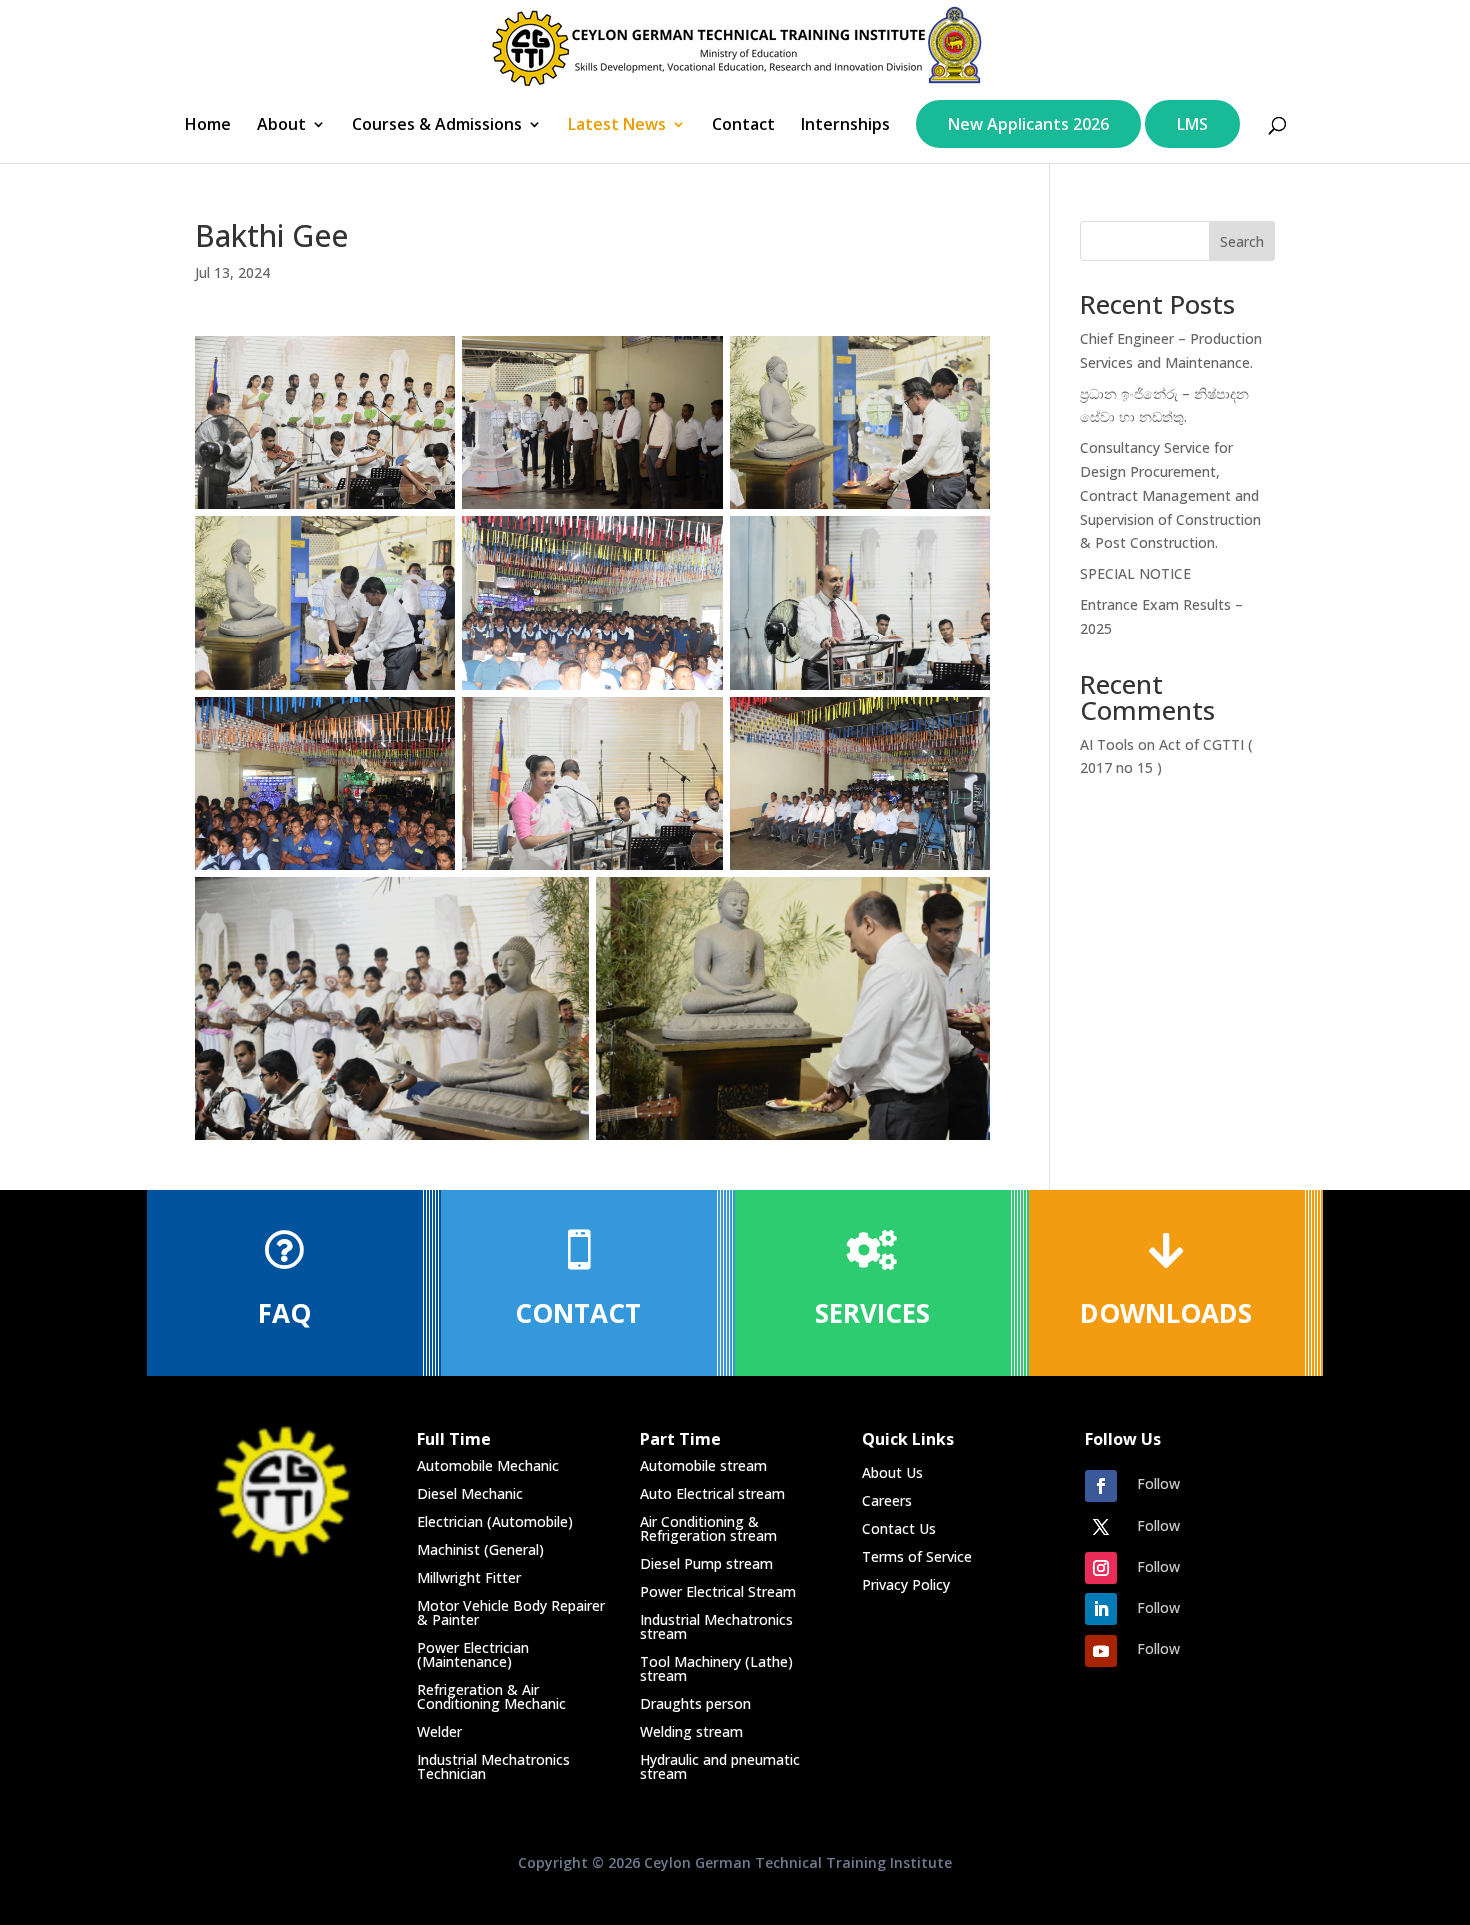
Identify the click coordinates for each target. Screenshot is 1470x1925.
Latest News (617, 126)
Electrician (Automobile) (495, 1521)
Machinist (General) (480, 1549)
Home (208, 126)
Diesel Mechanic (470, 1493)
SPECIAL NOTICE (1135, 573)
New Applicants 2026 (1028, 124)
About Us (892, 1472)
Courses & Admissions (437, 126)
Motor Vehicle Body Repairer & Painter (511, 1612)
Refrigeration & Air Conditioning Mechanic (491, 1696)
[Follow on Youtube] (1101, 1651)
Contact (743, 126)
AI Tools (1107, 744)
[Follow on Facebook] (1101, 1486)
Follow (1158, 1483)
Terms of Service (917, 1556)
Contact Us (899, 1528)
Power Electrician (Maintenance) (473, 1654)
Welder (439, 1731)
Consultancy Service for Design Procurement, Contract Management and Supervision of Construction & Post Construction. (1170, 495)
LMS (1192, 124)
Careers (887, 1500)
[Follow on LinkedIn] (1101, 1609)
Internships (845, 126)
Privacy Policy (906, 1584)
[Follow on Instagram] (1101, 1568)
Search (1242, 241)
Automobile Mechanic (488, 1465)
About (281, 126)
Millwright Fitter (469, 1577)
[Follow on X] (1101, 1527)
